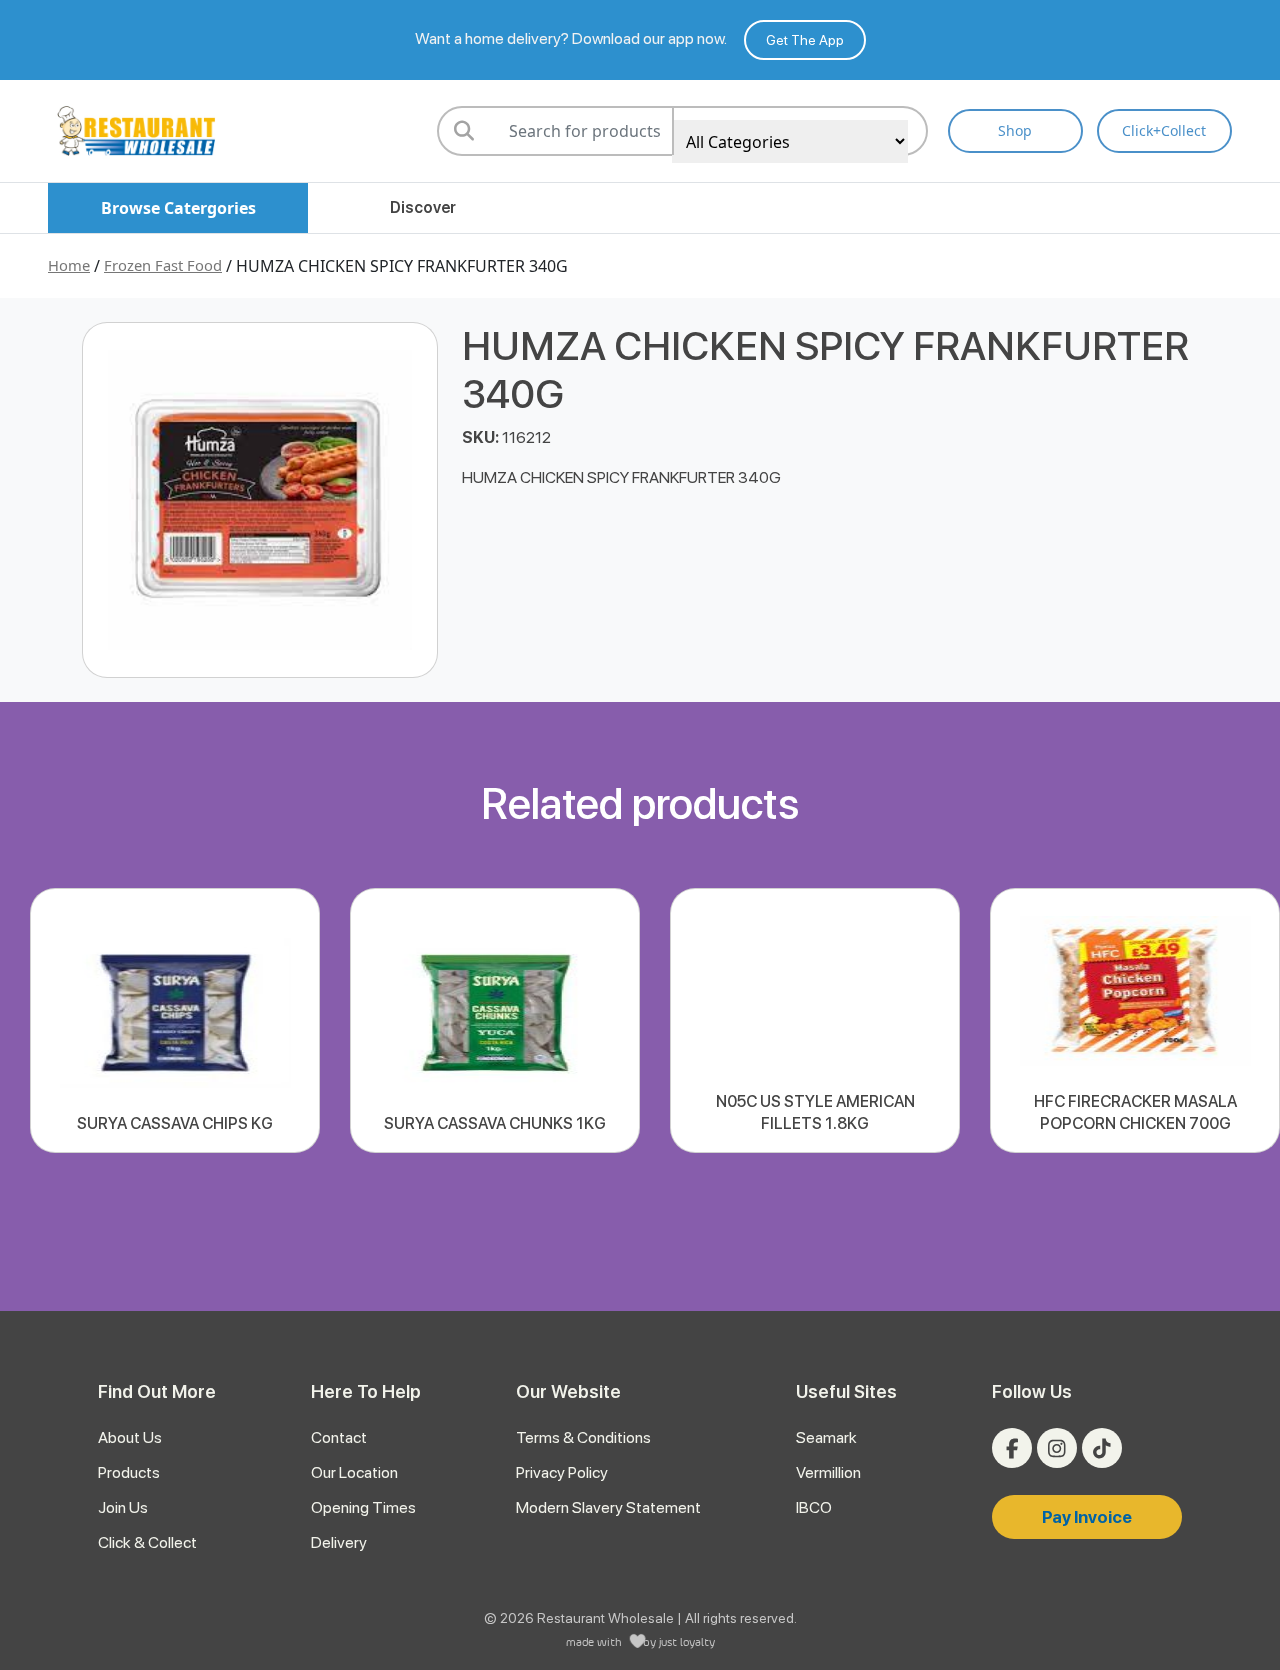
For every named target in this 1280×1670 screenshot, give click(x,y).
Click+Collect (1164, 130)
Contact (339, 1437)
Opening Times (363, 1507)
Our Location (354, 1472)
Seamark (826, 1437)
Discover (423, 207)
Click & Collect (147, 1542)
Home (69, 265)
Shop (1015, 130)
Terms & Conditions (583, 1437)
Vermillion (828, 1472)
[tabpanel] (175, 1020)
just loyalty (687, 1641)
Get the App (805, 40)
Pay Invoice (1087, 1517)
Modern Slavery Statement (608, 1507)
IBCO (814, 1507)
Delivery (339, 1542)
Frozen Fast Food (163, 265)
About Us (130, 1437)
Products (129, 1472)
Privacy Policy (562, 1472)
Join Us (123, 1507)
